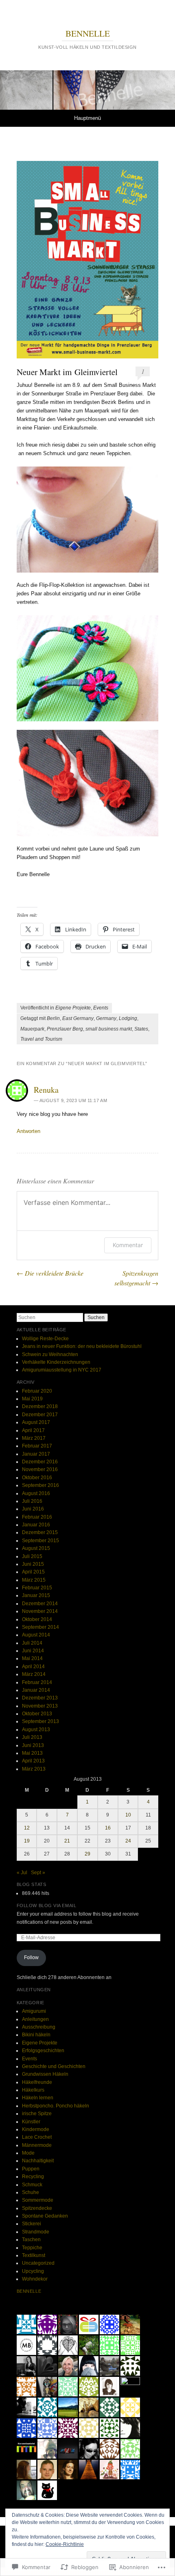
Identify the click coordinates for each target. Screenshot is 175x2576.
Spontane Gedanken (45, 2216)
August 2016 (36, 1493)
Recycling (33, 2177)
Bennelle (29, 2291)
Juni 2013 (33, 1745)
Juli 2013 (32, 1737)
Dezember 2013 (40, 1698)
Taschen (31, 2240)
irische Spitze (37, 2114)
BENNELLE (88, 33)
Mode (28, 2153)
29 (87, 1854)
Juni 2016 (33, 1509)
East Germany (78, 1018)
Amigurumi (34, 2011)
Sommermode (38, 2200)
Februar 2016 (37, 1517)
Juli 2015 (32, 1556)
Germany (106, 1018)
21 (67, 1841)
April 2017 (33, 1430)
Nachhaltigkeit (38, 2161)
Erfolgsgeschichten (43, 2051)
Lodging (128, 1018)
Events (101, 1008)
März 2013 (34, 1769)
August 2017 (36, 1422)
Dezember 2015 (40, 1532)
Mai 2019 (32, 1399)
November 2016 (40, 1469)
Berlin (53, 1018)
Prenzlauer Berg (65, 1029)
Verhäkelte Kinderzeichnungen (56, 1362)
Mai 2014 (32, 1658)
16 (108, 1828)
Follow (31, 1957)
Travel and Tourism (41, 1039)
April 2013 (33, 1761)
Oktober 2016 (37, 1478)
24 (128, 1841)
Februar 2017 (37, 1446)
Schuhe (31, 2192)
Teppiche (32, 2248)
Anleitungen (35, 2019)
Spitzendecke (37, 2208)
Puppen (31, 2169)
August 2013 (36, 1730)
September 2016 (40, 1485)
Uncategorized (38, 2263)
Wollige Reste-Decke (45, 1339)
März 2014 (34, 1674)
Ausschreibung (39, 2027)
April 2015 (33, 1572)
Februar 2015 (37, 1588)
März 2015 (34, 1580)
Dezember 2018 (40, 1406)
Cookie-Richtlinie (65, 2544)
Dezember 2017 (40, 1415)
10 (128, 1815)
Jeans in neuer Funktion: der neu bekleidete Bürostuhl (82, 1346)
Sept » (38, 1873)
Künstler (31, 2122)
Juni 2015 (33, 1564)
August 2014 (36, 1635)
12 (27, 1828)
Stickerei (32, 2224)
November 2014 (40, 1611)
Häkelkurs (33, 2090)
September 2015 (40, 1541)
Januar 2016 (36, 1525)
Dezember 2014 (40, 1604)
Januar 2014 (36, 1690)
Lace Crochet (37, 2137)
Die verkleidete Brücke (50, 1273)
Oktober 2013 (37, 1714)
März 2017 (34, 1438)
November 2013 (40, 1706)
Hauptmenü (87, 118)
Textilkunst (34, 2255)
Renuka (46, 1090)
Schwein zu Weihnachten (50, 1354)
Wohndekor (35, 2279)
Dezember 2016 (40, 1462)
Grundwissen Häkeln (45, 2074)
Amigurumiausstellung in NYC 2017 (62, 1370)
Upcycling (33, 2271)
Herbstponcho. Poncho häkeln (56, 2106)
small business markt (109, 1029)
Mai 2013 (32, 1753)
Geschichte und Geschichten (54, 2066)
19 (27, 1841)
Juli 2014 (32, 1643)
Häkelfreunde (37, 2082)
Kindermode (36, 2129)
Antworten (28, 1131)
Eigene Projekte (73, 1008)
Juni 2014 (33, 1651)
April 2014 (33, 1667)
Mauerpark (32, 1029)
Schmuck (32, 2185)
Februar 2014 (37, 1682)
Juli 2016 (32, 1501)
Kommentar (128, 1245)
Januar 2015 (36, 1595)
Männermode (37, 2145)
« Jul (22, 1873)
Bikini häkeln (36, 2035)
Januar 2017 (36, 1454)
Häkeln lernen (38, 2098)
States (141, 1029)
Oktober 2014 (37, 1619)
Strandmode (36, 2232)
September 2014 (40, 1627)
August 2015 (36, 1548)
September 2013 (40, 1721)
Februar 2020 (37, 1391)
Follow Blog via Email (47, 1905)
